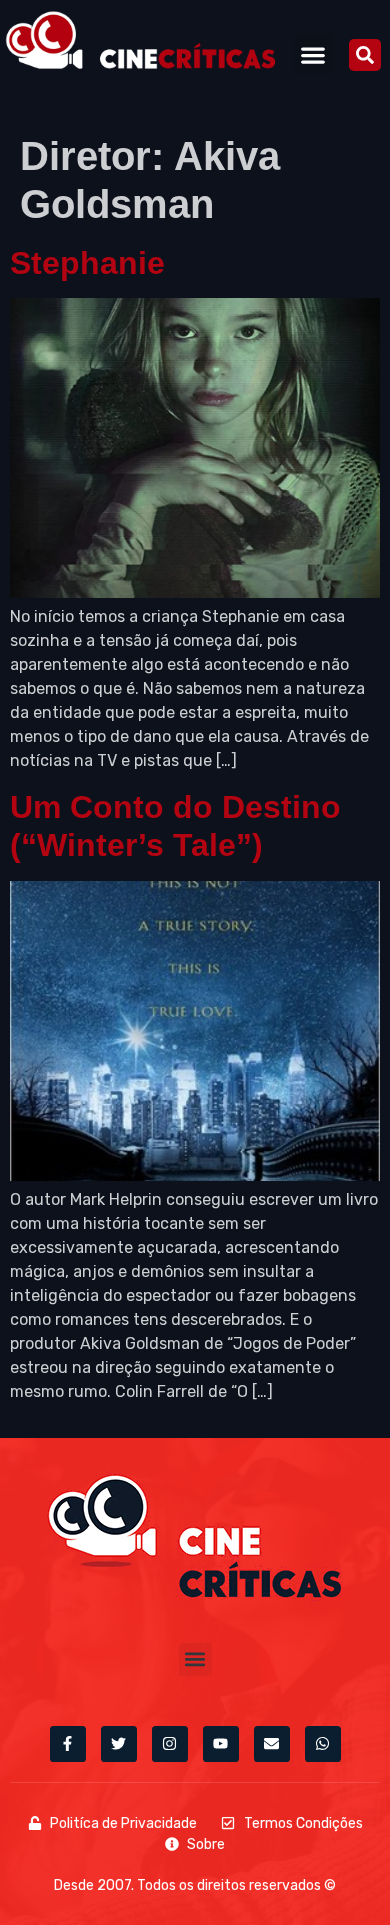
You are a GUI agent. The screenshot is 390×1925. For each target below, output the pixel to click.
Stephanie (87, 263)
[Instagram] (170, 1744)
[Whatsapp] (323, 1744)
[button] (313, 54)
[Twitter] (119, 1744)
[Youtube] (221, 1744)
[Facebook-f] (68, 1744)
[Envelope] (272, 1744)
